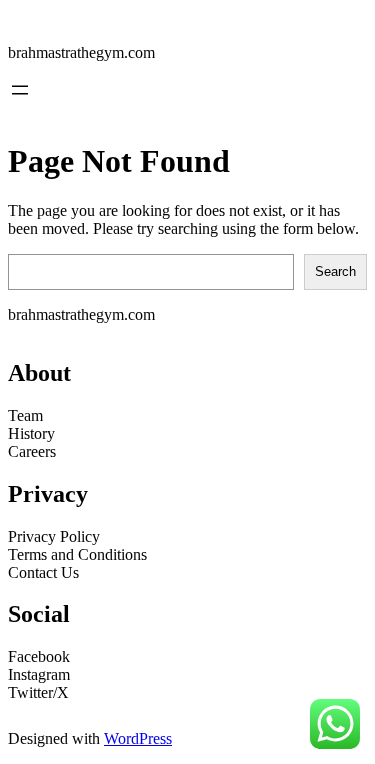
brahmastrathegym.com (81, 52)
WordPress (138, 738)
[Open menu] (20, 90)
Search (335, 271)
